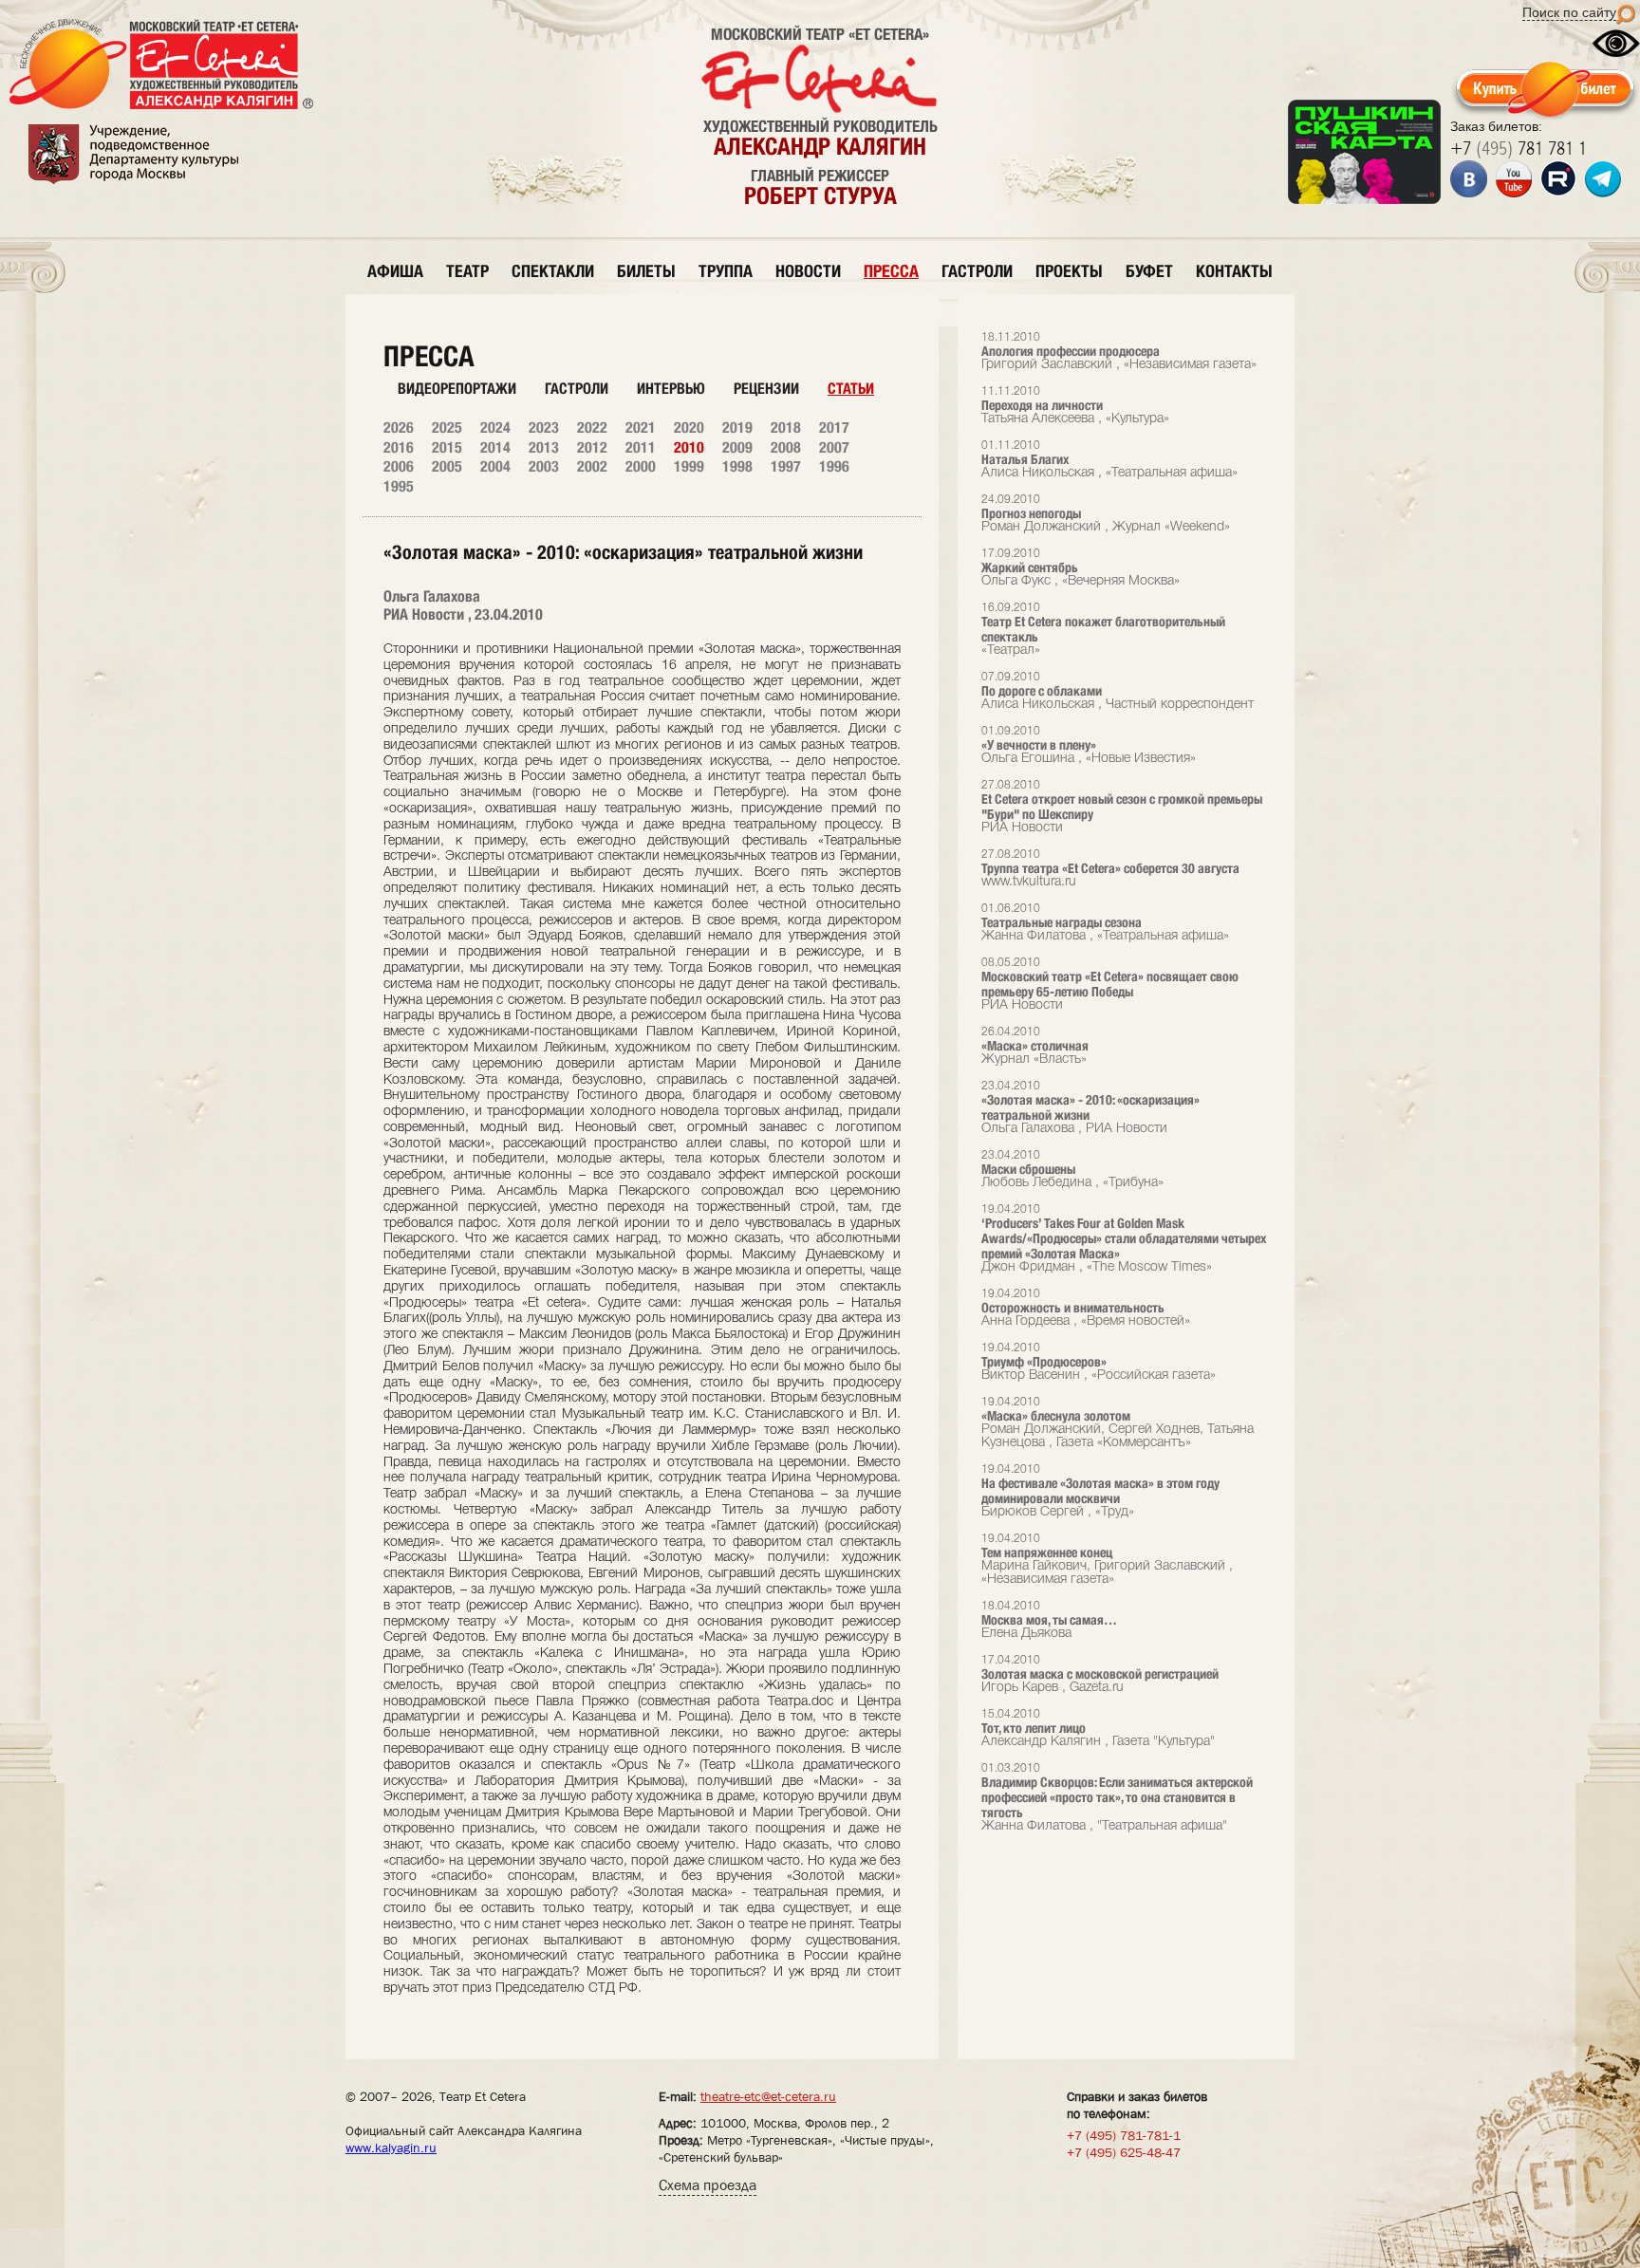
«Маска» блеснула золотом (1118, 1423)
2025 (447, 428)
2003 (544, 466)
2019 (737, 428)
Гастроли (577, 389)
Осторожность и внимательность (1086, 1308)
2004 (495, 466)
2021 (641, 428)
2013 (544, 447)
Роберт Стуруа (820, 195)
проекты (1069, 271)
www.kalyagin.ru (391, 2147)
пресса (891, 271)
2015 (447, 447)
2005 (447, 466)
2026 (399, 428)
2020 (689, 428)
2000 (641, 466)
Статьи (851, 389)
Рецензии (766, 389)
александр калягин (820, 146)
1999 (689, 466)
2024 (495, 428)
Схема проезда (708, 2185)
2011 (641, 447)
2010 (689, 447)
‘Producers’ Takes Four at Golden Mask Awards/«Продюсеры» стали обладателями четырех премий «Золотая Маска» (1124, 1239)
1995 (399, 486)
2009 (737, 447)
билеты (646, 271)
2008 (786, 447)
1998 (737, 466)
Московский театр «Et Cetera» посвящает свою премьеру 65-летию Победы (1110, 985)
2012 (592, 447)
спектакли (553, 271)
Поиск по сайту (1569, 12)
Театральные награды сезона (1105, 923)
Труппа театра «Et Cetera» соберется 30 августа (1110, 869)
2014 (495, 447)
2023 (544, 428)
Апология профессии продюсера (1119, 352)
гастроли (977, 271)
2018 (786, 428)
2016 (399, 447)
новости (808, 271)
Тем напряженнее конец (1107, 1560)
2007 (834, 447)
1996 (834, 466)
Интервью (671, 389)
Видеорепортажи (457, 389)
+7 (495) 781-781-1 (1124, 2135)
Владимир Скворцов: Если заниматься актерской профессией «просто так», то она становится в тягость (1117, 1798)
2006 (399, 466)
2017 (834, 428)
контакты (1234, 271)
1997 (786, 466)
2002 (592, 466)
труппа (726, 271)
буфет (1149, 271)
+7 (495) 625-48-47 (1124, 2152)
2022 (592, 428)
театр (467, 271)
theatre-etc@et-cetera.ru (768, 2096)
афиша (395, 271)
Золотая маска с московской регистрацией (1100, 1674)
